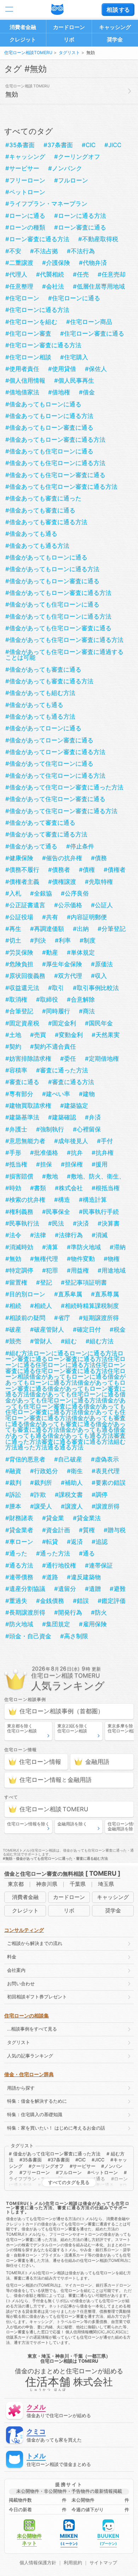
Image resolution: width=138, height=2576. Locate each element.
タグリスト (69, 53)
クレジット (23, 39)
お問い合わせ (21, 1984)
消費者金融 (23, 27)
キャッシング (115, 27)
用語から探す (21, 2088)
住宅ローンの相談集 (27, 2016)
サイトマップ (103, 2563)
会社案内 (16, 1970)
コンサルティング (24, 1930)
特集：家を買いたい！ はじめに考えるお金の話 (56, 2128)
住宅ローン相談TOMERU (28, 53)
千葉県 (78, 1884)
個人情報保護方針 (38, 2563)
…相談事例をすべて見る (32, 2029)
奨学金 (115, 39)
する (118, 10)
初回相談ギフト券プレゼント (37, 1997)
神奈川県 (47, 1884)
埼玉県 (106, 1884)
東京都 (16, 1884)
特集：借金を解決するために (37, 2101)
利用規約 (73, 2563)
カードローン (69, 27)
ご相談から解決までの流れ (35, 1943)
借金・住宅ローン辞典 (29, 2074)
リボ (69, 39)
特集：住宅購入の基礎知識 (35, 2115)
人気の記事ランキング (30, 2056)
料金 (12, 1957)
